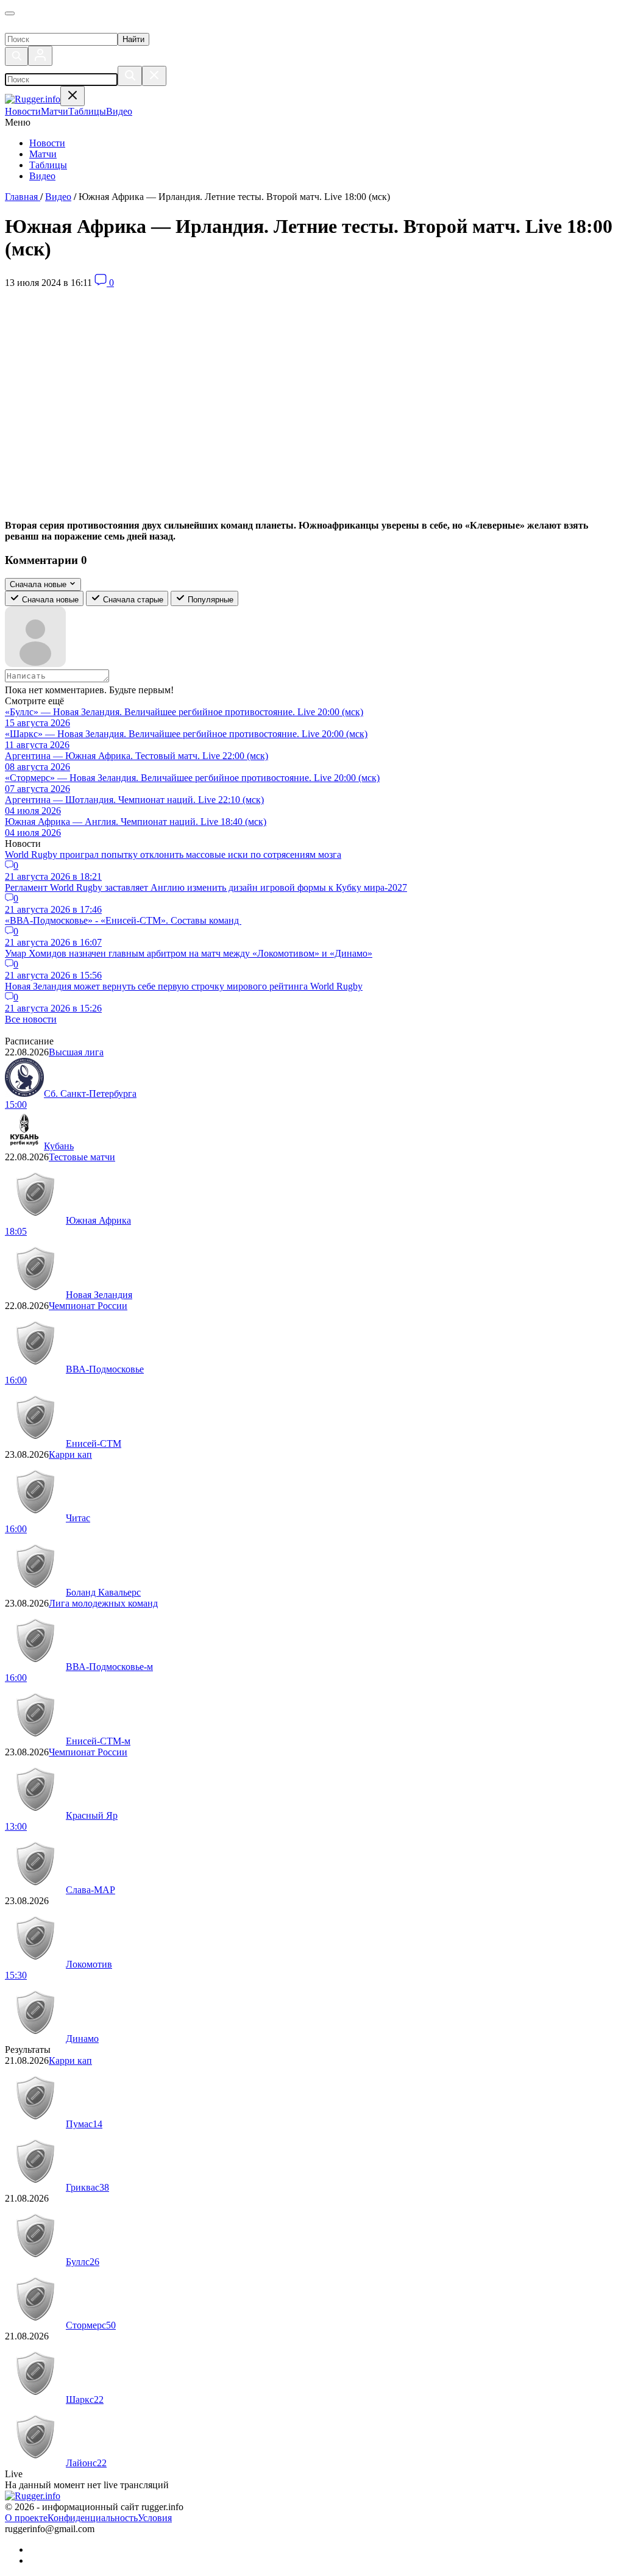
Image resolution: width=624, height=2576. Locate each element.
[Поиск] (16, 56)
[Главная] (65, 27)
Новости (47, 143)
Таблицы (48, 165)
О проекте (26, 2518)
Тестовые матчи (82, 1157)
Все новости (31, 1019)
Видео (42, 176)
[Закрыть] (154, 76)
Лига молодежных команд (103, 1603)
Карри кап (70, 1454)
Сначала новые (49, 600)
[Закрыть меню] (73, 96)
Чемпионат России (88, 1306)
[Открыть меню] (10, 13)
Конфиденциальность (93, 2518)
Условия (155, 2518)
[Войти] (40, 56)
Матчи (43, 154)
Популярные (209, 600)
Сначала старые (132, 600)
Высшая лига (76, 1052)
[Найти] (130, 76)
